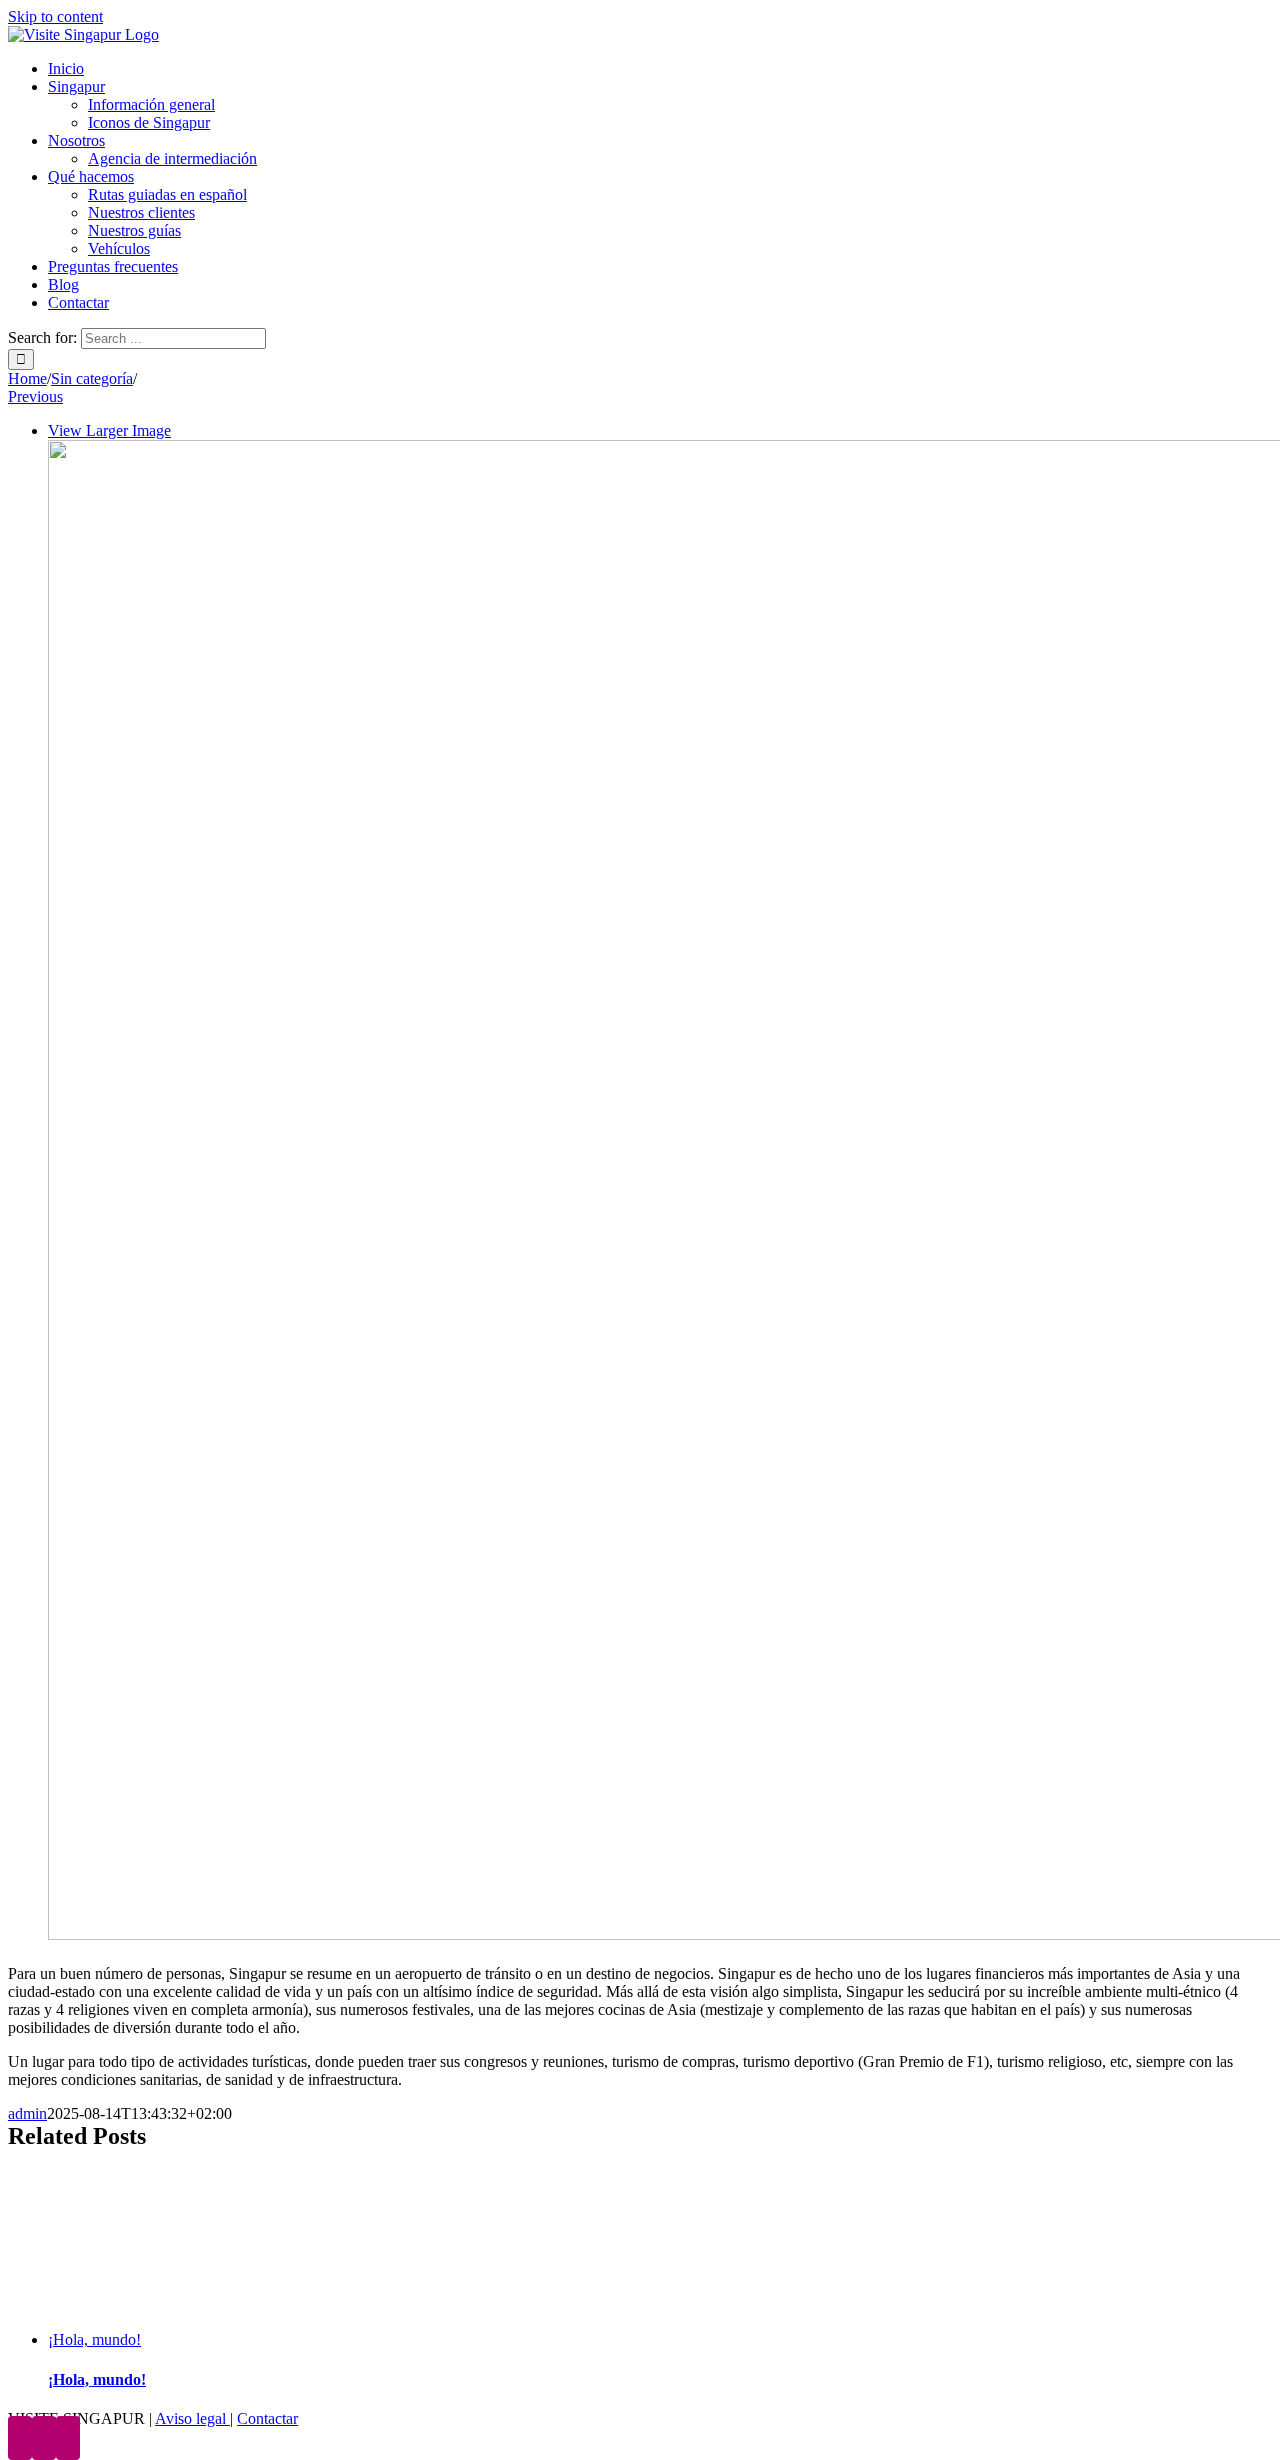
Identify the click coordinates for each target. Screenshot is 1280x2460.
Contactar (267, 2418)
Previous (35, 396)
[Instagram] (44, 2438)
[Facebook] (20, 2438)
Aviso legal (192, 2418)
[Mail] (68, 2438)
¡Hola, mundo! (94, 2339)
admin (27, 2113)
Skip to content (55, 16)
